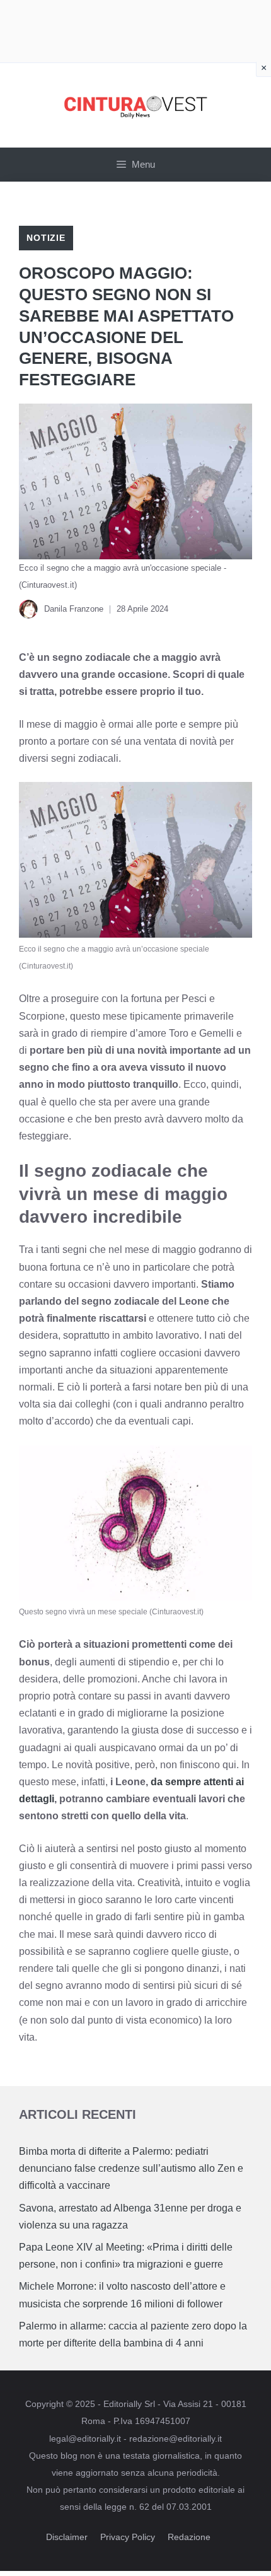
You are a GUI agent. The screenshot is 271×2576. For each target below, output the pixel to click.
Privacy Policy (128, 2537)
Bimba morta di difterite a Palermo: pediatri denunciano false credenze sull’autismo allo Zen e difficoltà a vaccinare (131, 2168)
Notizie (46, 238)
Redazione (189, 2537)
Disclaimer (67, 2537)
